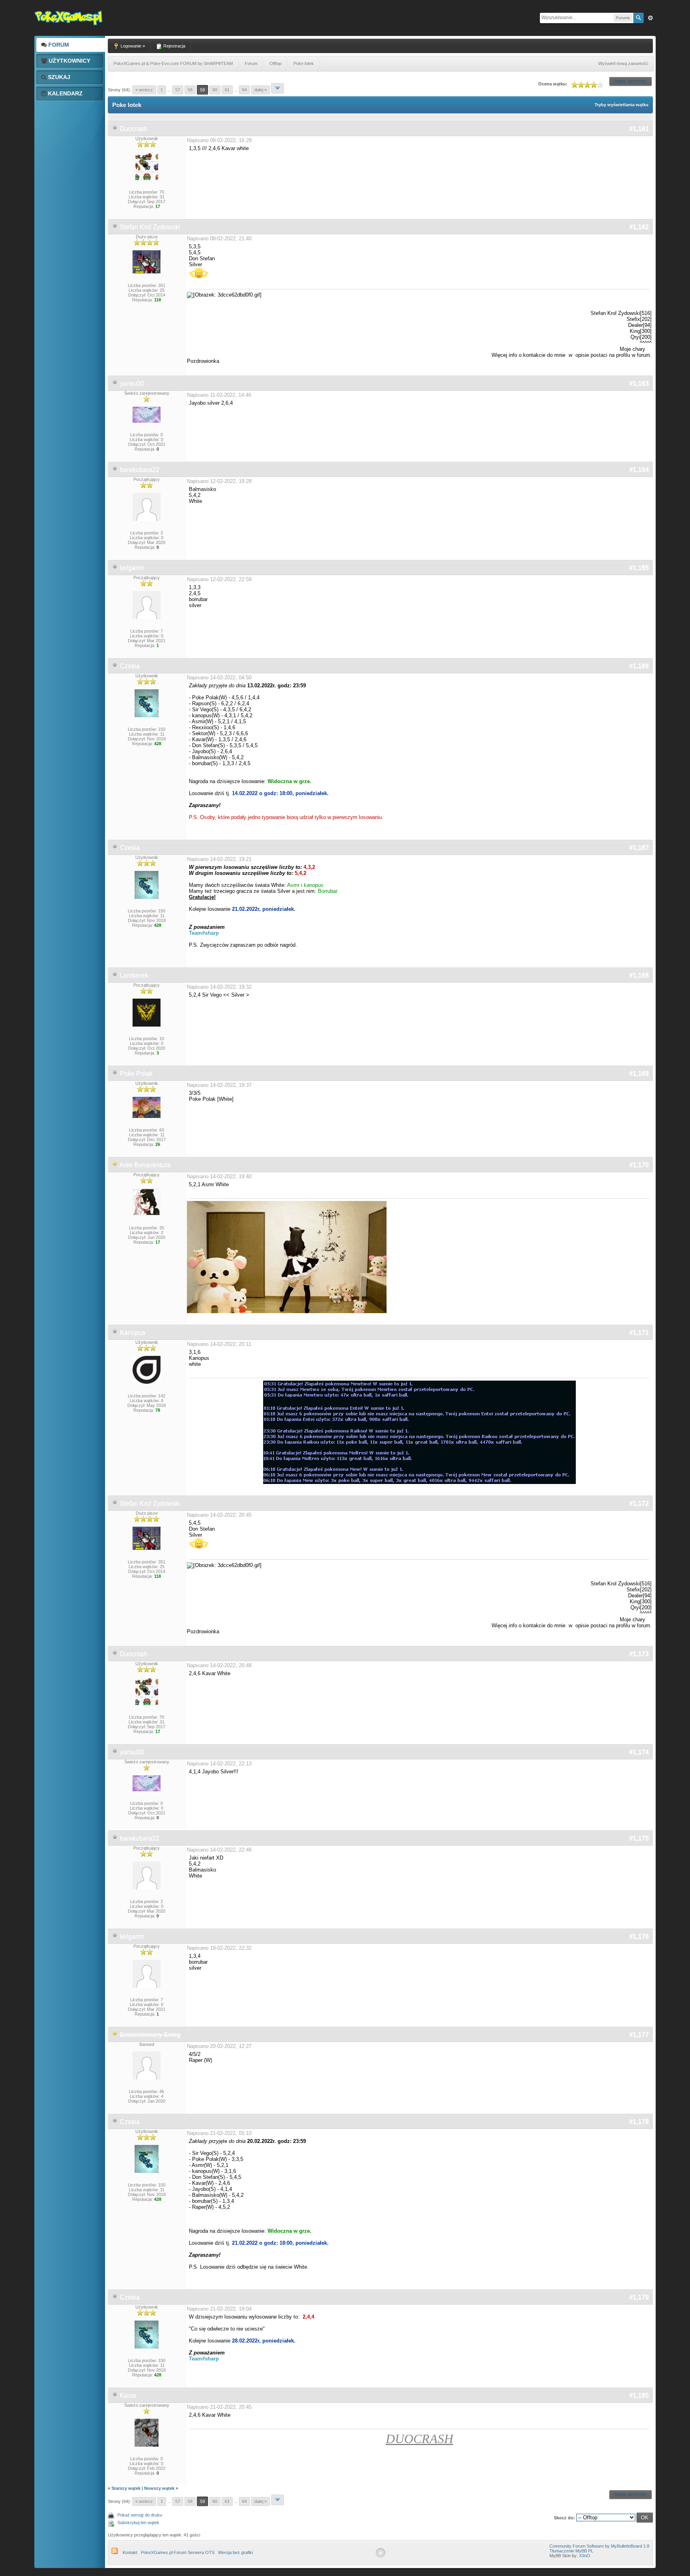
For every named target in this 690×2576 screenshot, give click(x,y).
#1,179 (639, 2297)
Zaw (650, 18)
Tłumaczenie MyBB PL (571, 2551)
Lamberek (134, 975)
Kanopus (133, 1333)
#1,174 (639, 1752)
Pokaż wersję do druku (140, 2515)
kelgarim (132, 568)
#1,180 (639, 2395)
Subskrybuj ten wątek (138, 2523)
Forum (58, 45)
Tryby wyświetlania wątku (622, 105)
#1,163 (639, 383)
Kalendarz (64, 93)
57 (178, 90)
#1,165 (639, 568)
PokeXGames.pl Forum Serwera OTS (178, 2552)
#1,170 (639, 1165)
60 (215, 90)
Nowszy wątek (159, 2488)
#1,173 (639, 1654)
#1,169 (639, 1073)
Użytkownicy (69, 61)
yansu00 (132, 383)
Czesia (130, 666)
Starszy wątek (126, 2488)
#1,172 (639, 1503)
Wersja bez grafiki (235, 2552)
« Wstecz (144, 90)
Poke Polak (136, 1073)
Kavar (128, 2395)
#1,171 (639, 1333)
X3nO (585, 2556)
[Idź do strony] (278, 88)
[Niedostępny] (115, 1165)
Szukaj (58, 77)
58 (190, 90)
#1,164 (639, 470)
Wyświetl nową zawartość (623, 63)
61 (227, 90)
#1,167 (639, 848)
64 (244, 90)
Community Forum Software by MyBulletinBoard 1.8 (599, 2546)
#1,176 (639, 1936)
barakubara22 (140, 470)
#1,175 (639, 1838)
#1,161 (639, 129)
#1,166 (639, 666)
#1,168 (639, 975)
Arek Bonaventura (145, 1165)
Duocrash (134, 129)
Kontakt (130, 2552)
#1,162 (639, 227)
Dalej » (261, 90)
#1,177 (639, 2035)
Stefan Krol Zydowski (150, 227)
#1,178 (639, 2122)
